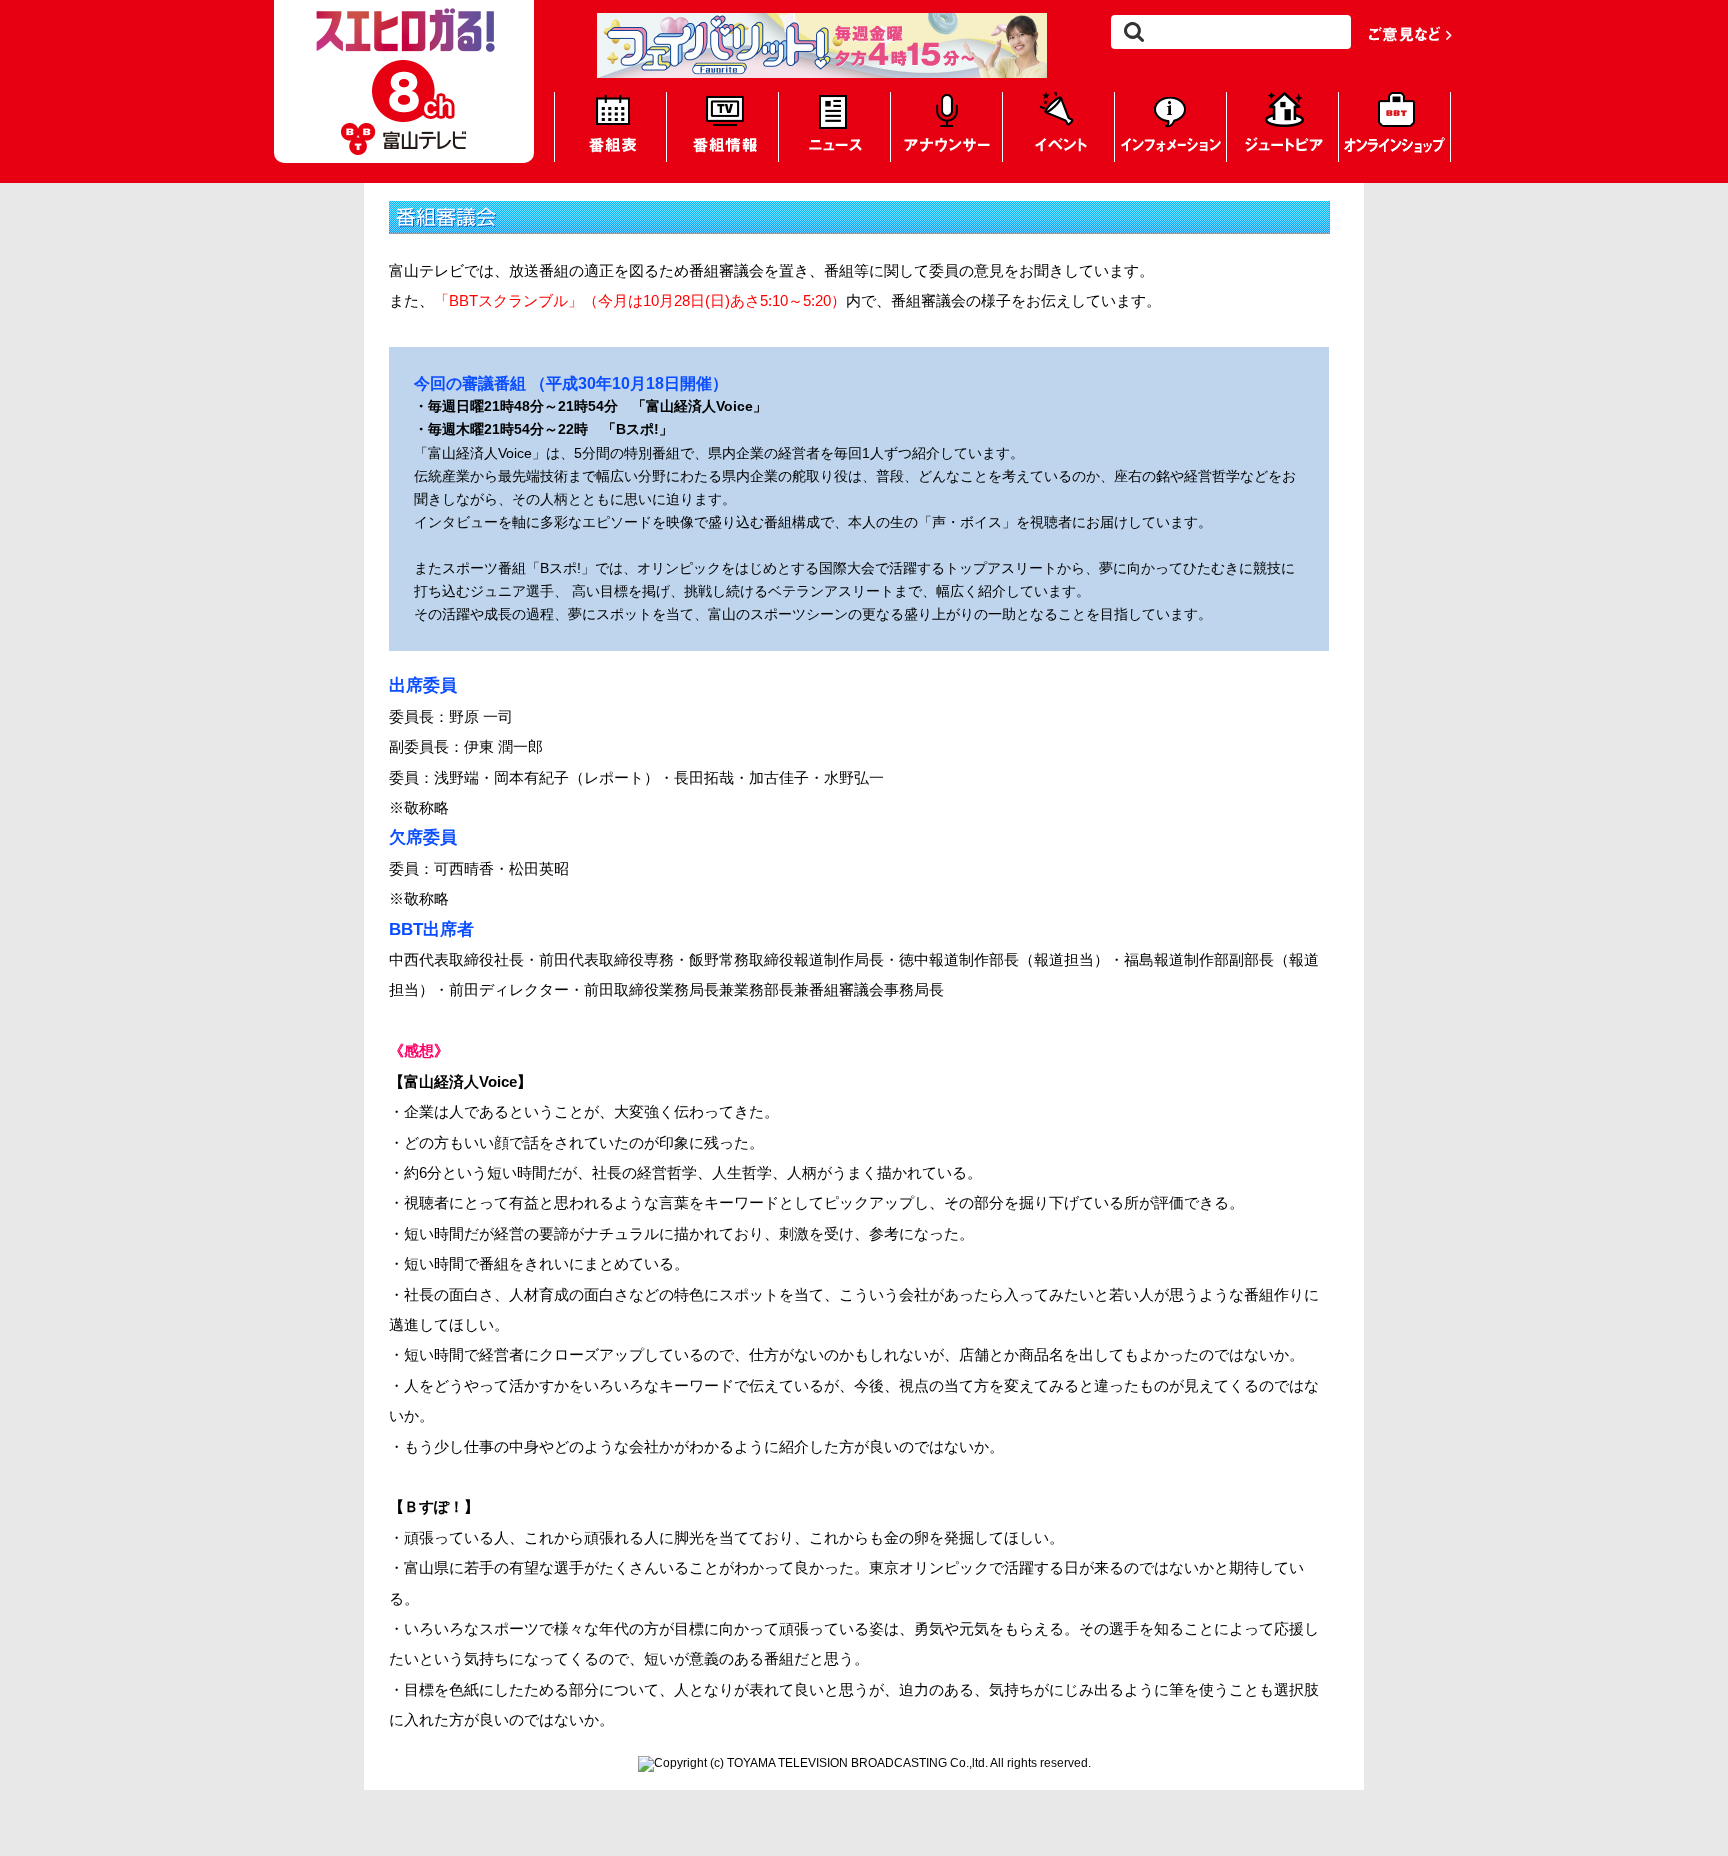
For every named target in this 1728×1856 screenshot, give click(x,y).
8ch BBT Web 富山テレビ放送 (404, 81)
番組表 (610, 127)
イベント (1058, 127)
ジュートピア (1282, 127)
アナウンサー (946, 127)
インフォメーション (1170, 127)
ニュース (834, 127)
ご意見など (1410, 33)
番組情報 (722, 127)
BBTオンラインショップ (1394, 127)
